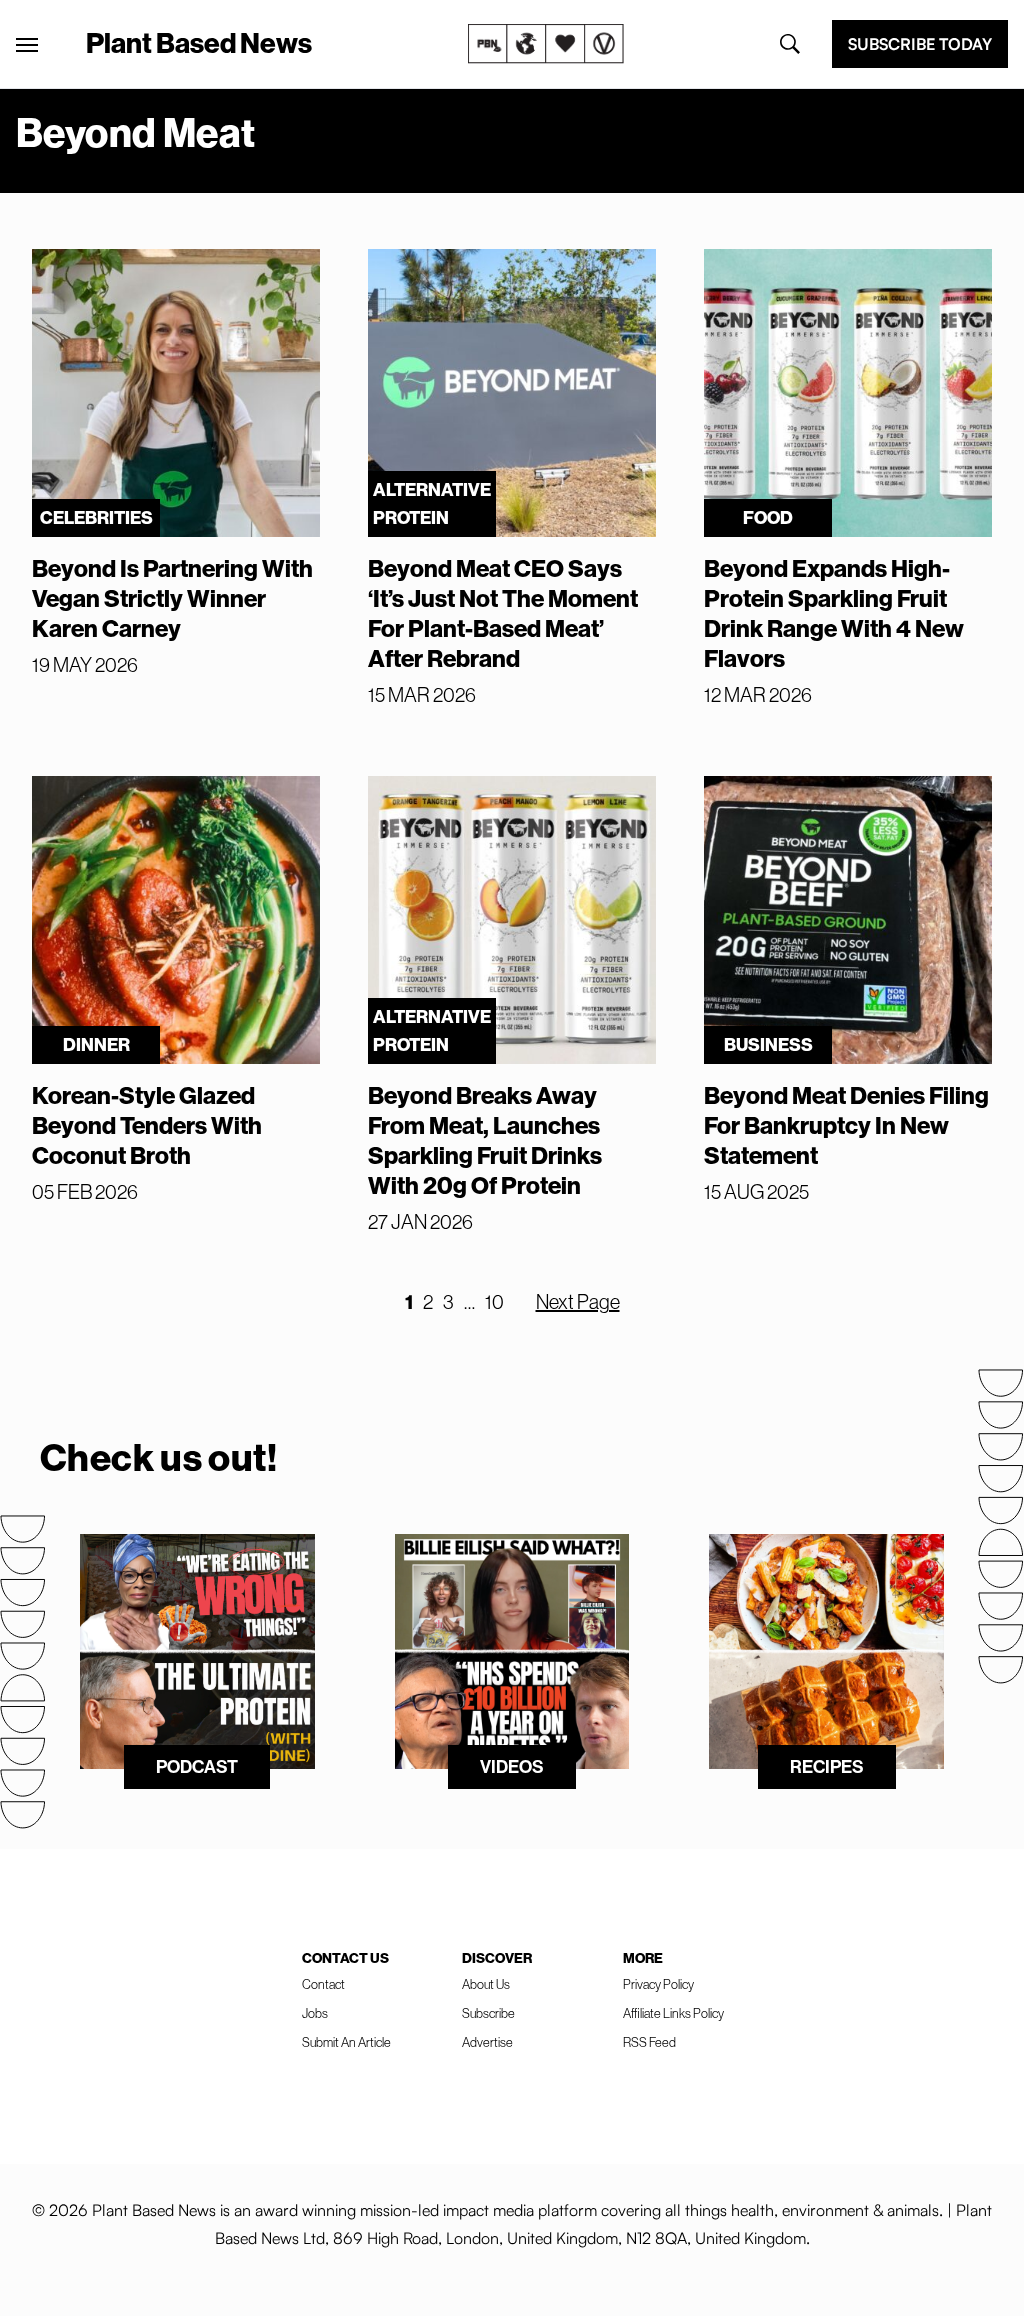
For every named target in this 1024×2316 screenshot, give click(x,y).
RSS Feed (649, 2042)
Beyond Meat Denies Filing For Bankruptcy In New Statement (846, 1125)
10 (494, 1301)
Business (768, 1044)
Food (768, 517)
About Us (486, 1984)
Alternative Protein (432, 503)
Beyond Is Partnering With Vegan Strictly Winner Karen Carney (172, 598)
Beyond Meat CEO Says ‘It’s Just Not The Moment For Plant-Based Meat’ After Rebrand (503, 613)
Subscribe (488, 2013)
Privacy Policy (658, 1984)
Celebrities (96, 517)
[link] (546, 44)
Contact (323, 1984)
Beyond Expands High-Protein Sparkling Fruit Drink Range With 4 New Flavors (834, 613)
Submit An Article (346, 2042)
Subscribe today (920, 44)
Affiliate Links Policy (673, 2013)
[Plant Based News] (27, 45)
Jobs (315, 2013)
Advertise (487, 2042)
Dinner (96, 1044)
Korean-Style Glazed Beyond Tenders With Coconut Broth (147, 1125)
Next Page (578, 1301)
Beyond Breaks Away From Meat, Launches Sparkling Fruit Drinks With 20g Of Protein (485, 1140)
